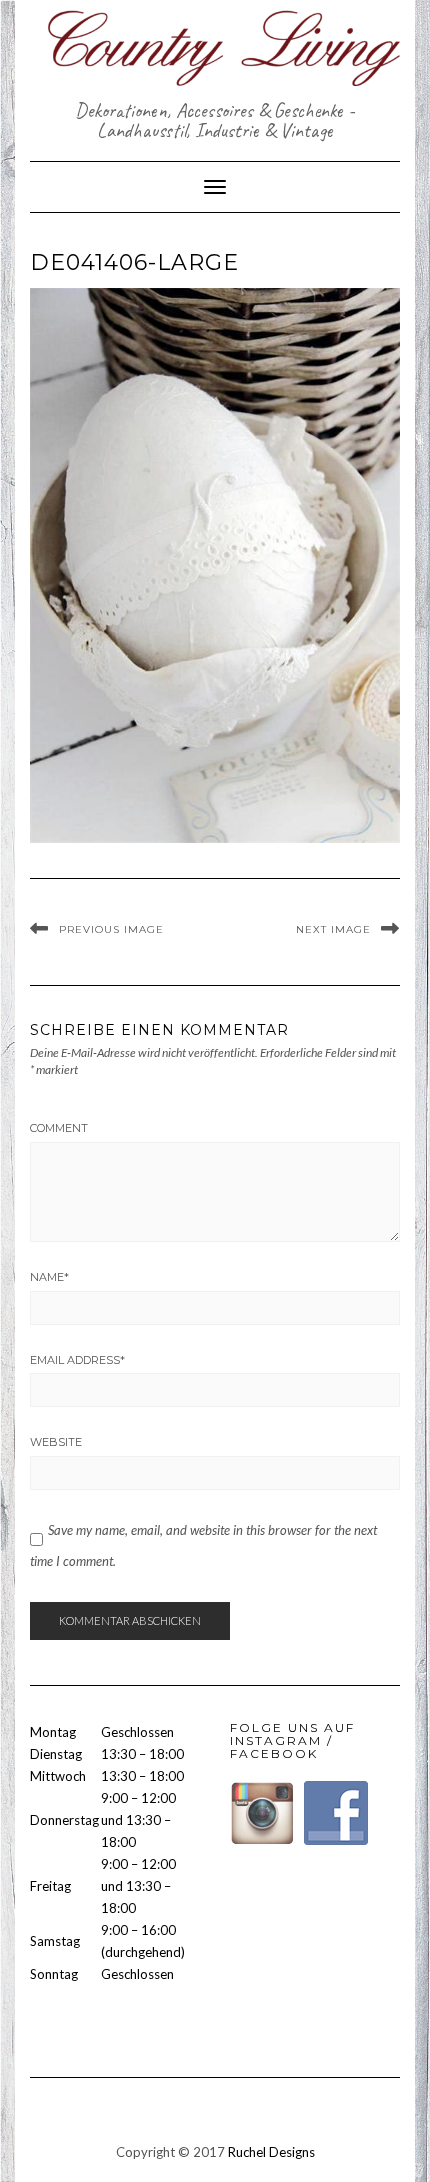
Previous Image (111, 929)
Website (56, 1442)
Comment (59, 1128)
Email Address (77, 1360)
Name (49, 1277)
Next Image (333, 929)
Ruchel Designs (271, 2152)
